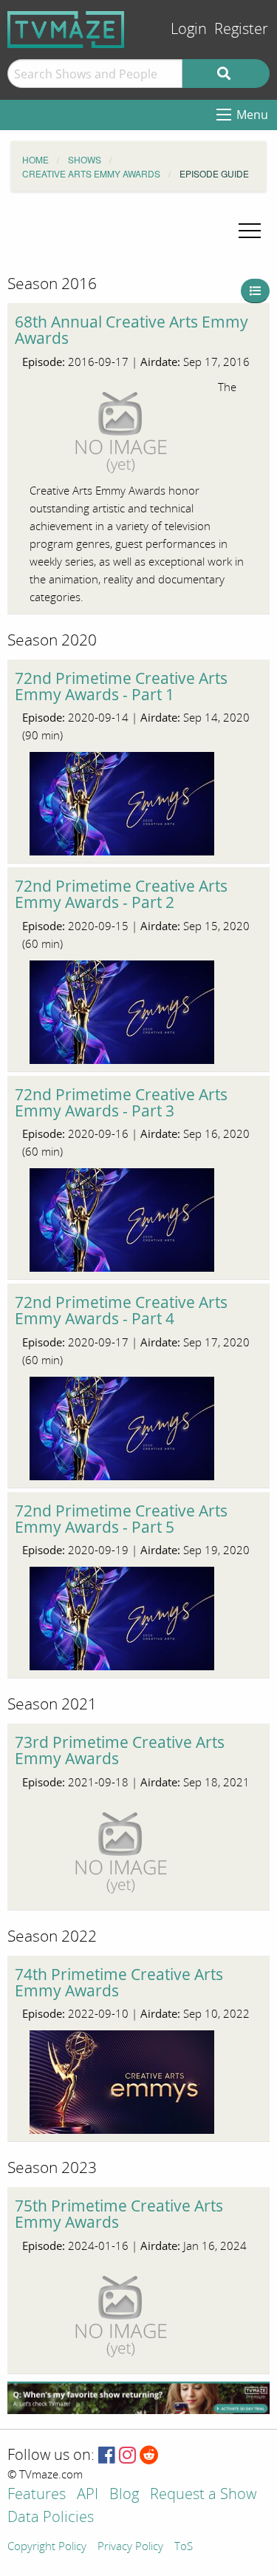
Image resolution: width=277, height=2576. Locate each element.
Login (189, 29)
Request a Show (203, 2495)
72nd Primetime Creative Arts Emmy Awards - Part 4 (121, 1310)
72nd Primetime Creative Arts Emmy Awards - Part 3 (121, 1102)
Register (241, 29)
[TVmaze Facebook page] (107, 2456)
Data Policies (51, 2518)
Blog (124, 2495)
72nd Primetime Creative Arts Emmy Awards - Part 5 (121, 1519)
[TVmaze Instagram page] (127, 2456)
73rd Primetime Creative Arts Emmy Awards (120, 1750)
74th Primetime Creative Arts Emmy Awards (119, 1982)
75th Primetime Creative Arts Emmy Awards (119, 2214)
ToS (184, 2547)
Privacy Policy (130, 2547)
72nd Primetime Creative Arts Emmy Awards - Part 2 (121, 894)
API (88, 2495)
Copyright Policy (47, 2547)
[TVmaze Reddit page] (149, 2456)
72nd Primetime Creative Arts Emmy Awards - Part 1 (121, 686)
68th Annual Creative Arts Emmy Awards (131, 330)
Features (37, 2495)
